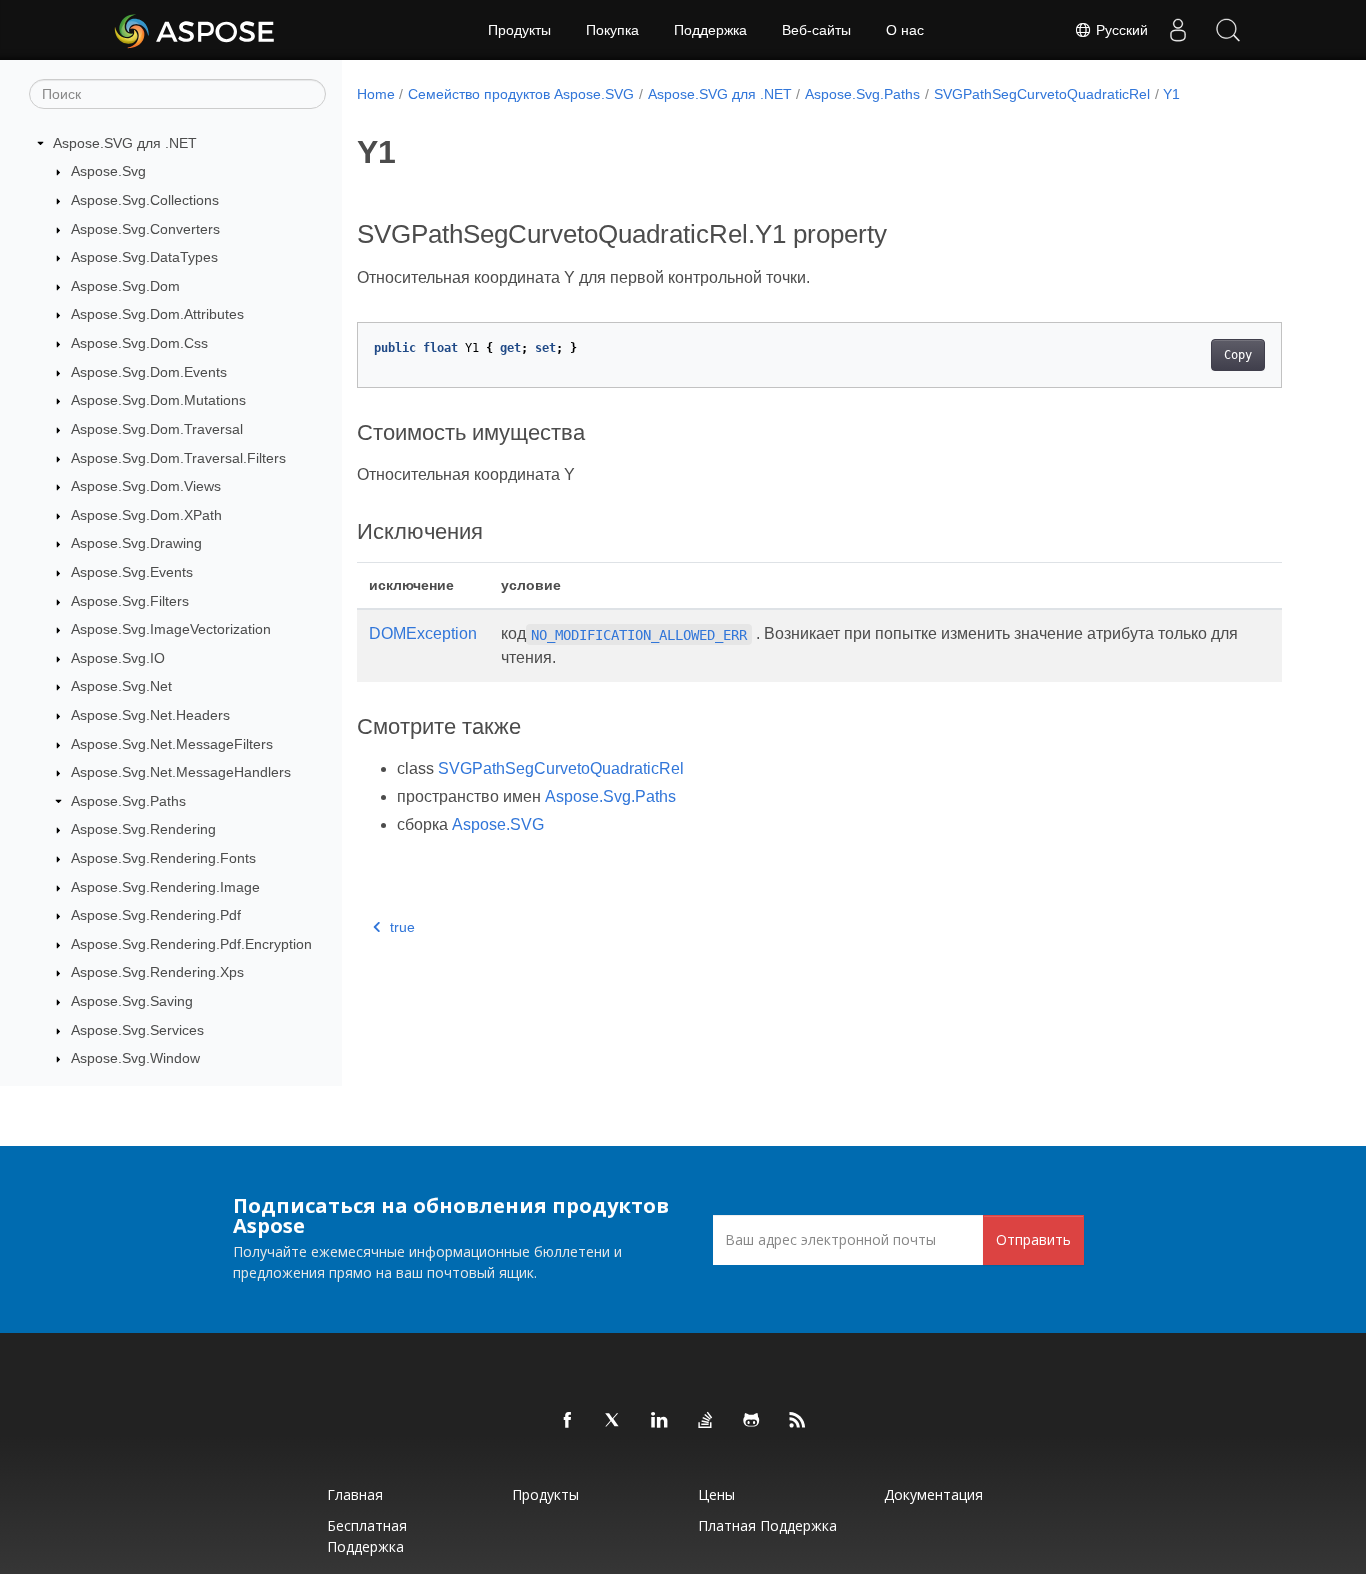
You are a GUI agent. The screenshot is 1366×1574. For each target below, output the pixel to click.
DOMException (423, 633)
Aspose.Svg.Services (137, 1030)
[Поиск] (1228, 30)
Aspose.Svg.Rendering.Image (165, 887)
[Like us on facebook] (568, 1421)
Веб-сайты (816, 30)
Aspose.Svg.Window (135, 1059)
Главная (355, 1494)
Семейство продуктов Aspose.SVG (521, 94)
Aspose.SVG (498, 824)
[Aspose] (195, 30)
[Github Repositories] (752, 1421)
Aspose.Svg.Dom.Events (149, 372)
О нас (905, 30)
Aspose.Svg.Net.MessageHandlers (181, 772)
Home (376, 94)
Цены (716, 1494)
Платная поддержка (767, 1525)
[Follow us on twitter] (614, 1421)
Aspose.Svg (108, 172)
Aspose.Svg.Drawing (136, 544)
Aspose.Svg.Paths (128, 801)
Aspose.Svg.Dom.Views (146, 486)
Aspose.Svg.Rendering (143, 830)
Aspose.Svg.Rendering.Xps (157, 973)
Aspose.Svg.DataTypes (144, 257)
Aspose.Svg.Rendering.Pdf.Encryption (191, 944)
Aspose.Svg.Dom (125, 286)
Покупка (612, 30)
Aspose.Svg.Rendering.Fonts (163, 858)
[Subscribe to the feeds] (798, 1421)
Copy (1238, 355)
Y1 (1171, 94)
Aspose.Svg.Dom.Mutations (158, 400)
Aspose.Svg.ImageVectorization (171, 629)
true (402, 927)
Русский (1120, 30)
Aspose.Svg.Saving (132, 1001)
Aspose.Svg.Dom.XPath (146, 515)
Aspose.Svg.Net (121, 687)
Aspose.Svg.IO (118, 658)
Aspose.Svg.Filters (130, 601)
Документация (933, 1494)
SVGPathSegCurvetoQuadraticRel (1042, 94)
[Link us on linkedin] (660, 1421)
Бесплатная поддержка (367, 1536)
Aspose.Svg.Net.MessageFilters (172, 744)
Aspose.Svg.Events (132, 572)
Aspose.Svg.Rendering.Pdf (156, 915)
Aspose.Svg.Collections (145, 200)
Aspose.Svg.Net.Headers (150, 715)
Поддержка (710, 30)
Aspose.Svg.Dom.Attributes (157, 315)
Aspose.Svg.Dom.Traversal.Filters (178, 458)
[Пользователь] (1178, 30)
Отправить (1033, 1239)
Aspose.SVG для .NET (125, 143)
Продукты (519, 30)
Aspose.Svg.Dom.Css (139, 343)
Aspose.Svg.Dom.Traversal (157, 429)
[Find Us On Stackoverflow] (706, 1421)
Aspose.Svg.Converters (145, 229)
